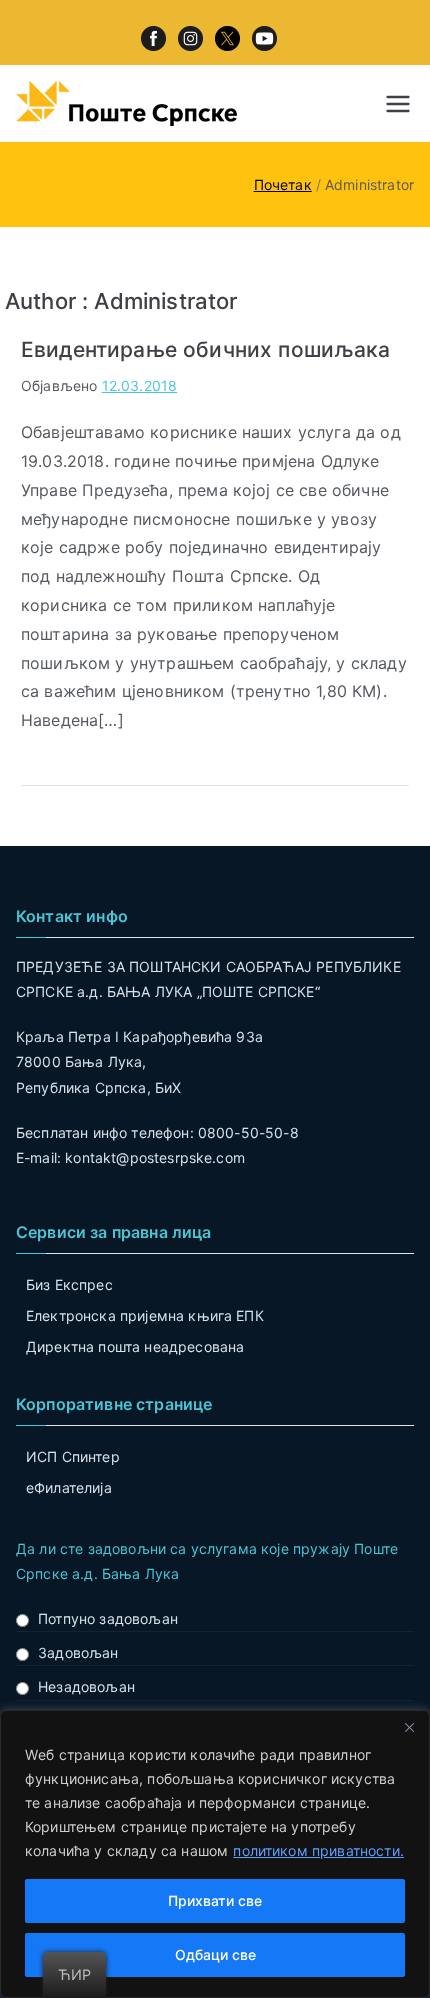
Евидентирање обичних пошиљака (206, 349)
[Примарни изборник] (398, 104)
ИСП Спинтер (73, 1456)
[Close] (409, 1727)
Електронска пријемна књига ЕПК (145, 1315)
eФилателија (69, 1487)
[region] (215, 1854)
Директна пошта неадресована (135, 1346)
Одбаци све (215, 1954)
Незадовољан (86, 1686)
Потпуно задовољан (108, 1618)
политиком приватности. (318, 1850)
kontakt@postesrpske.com (155, 1157)
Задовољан (78, 1652)
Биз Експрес (69, 1284)
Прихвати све (215, 1900)
